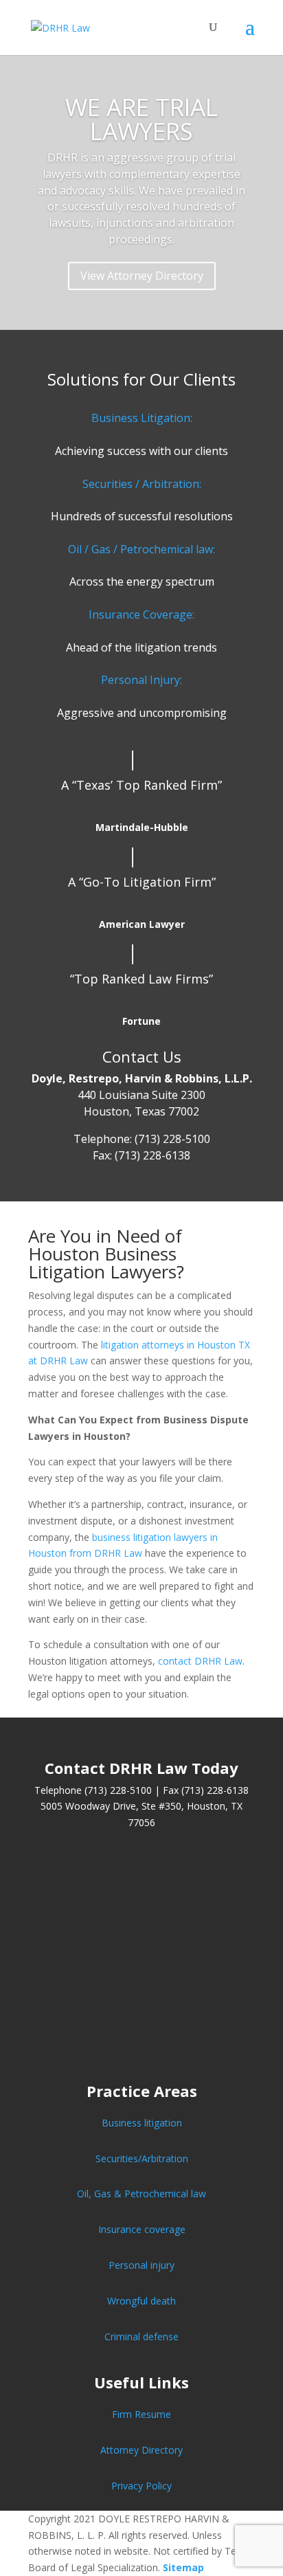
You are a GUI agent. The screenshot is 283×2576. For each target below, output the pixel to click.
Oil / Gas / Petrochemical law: (141, 549)
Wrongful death (141, 2301)
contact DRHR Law (200, 1661)
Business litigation (142, 2123)
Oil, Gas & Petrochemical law (141, 2194)
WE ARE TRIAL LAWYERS (141, 119)
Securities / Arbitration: (142, 484)
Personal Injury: (141, 680)
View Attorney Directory (142, 276)
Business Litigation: (142, 418)
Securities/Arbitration (142, 2158)
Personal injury (141, 2265)
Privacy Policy (141, 2486)
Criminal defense (141, 2336)
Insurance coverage (142, 2229)
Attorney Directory (141, 2450)
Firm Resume (141, 2414)
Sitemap (183, 2567)
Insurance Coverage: (141, 614)
